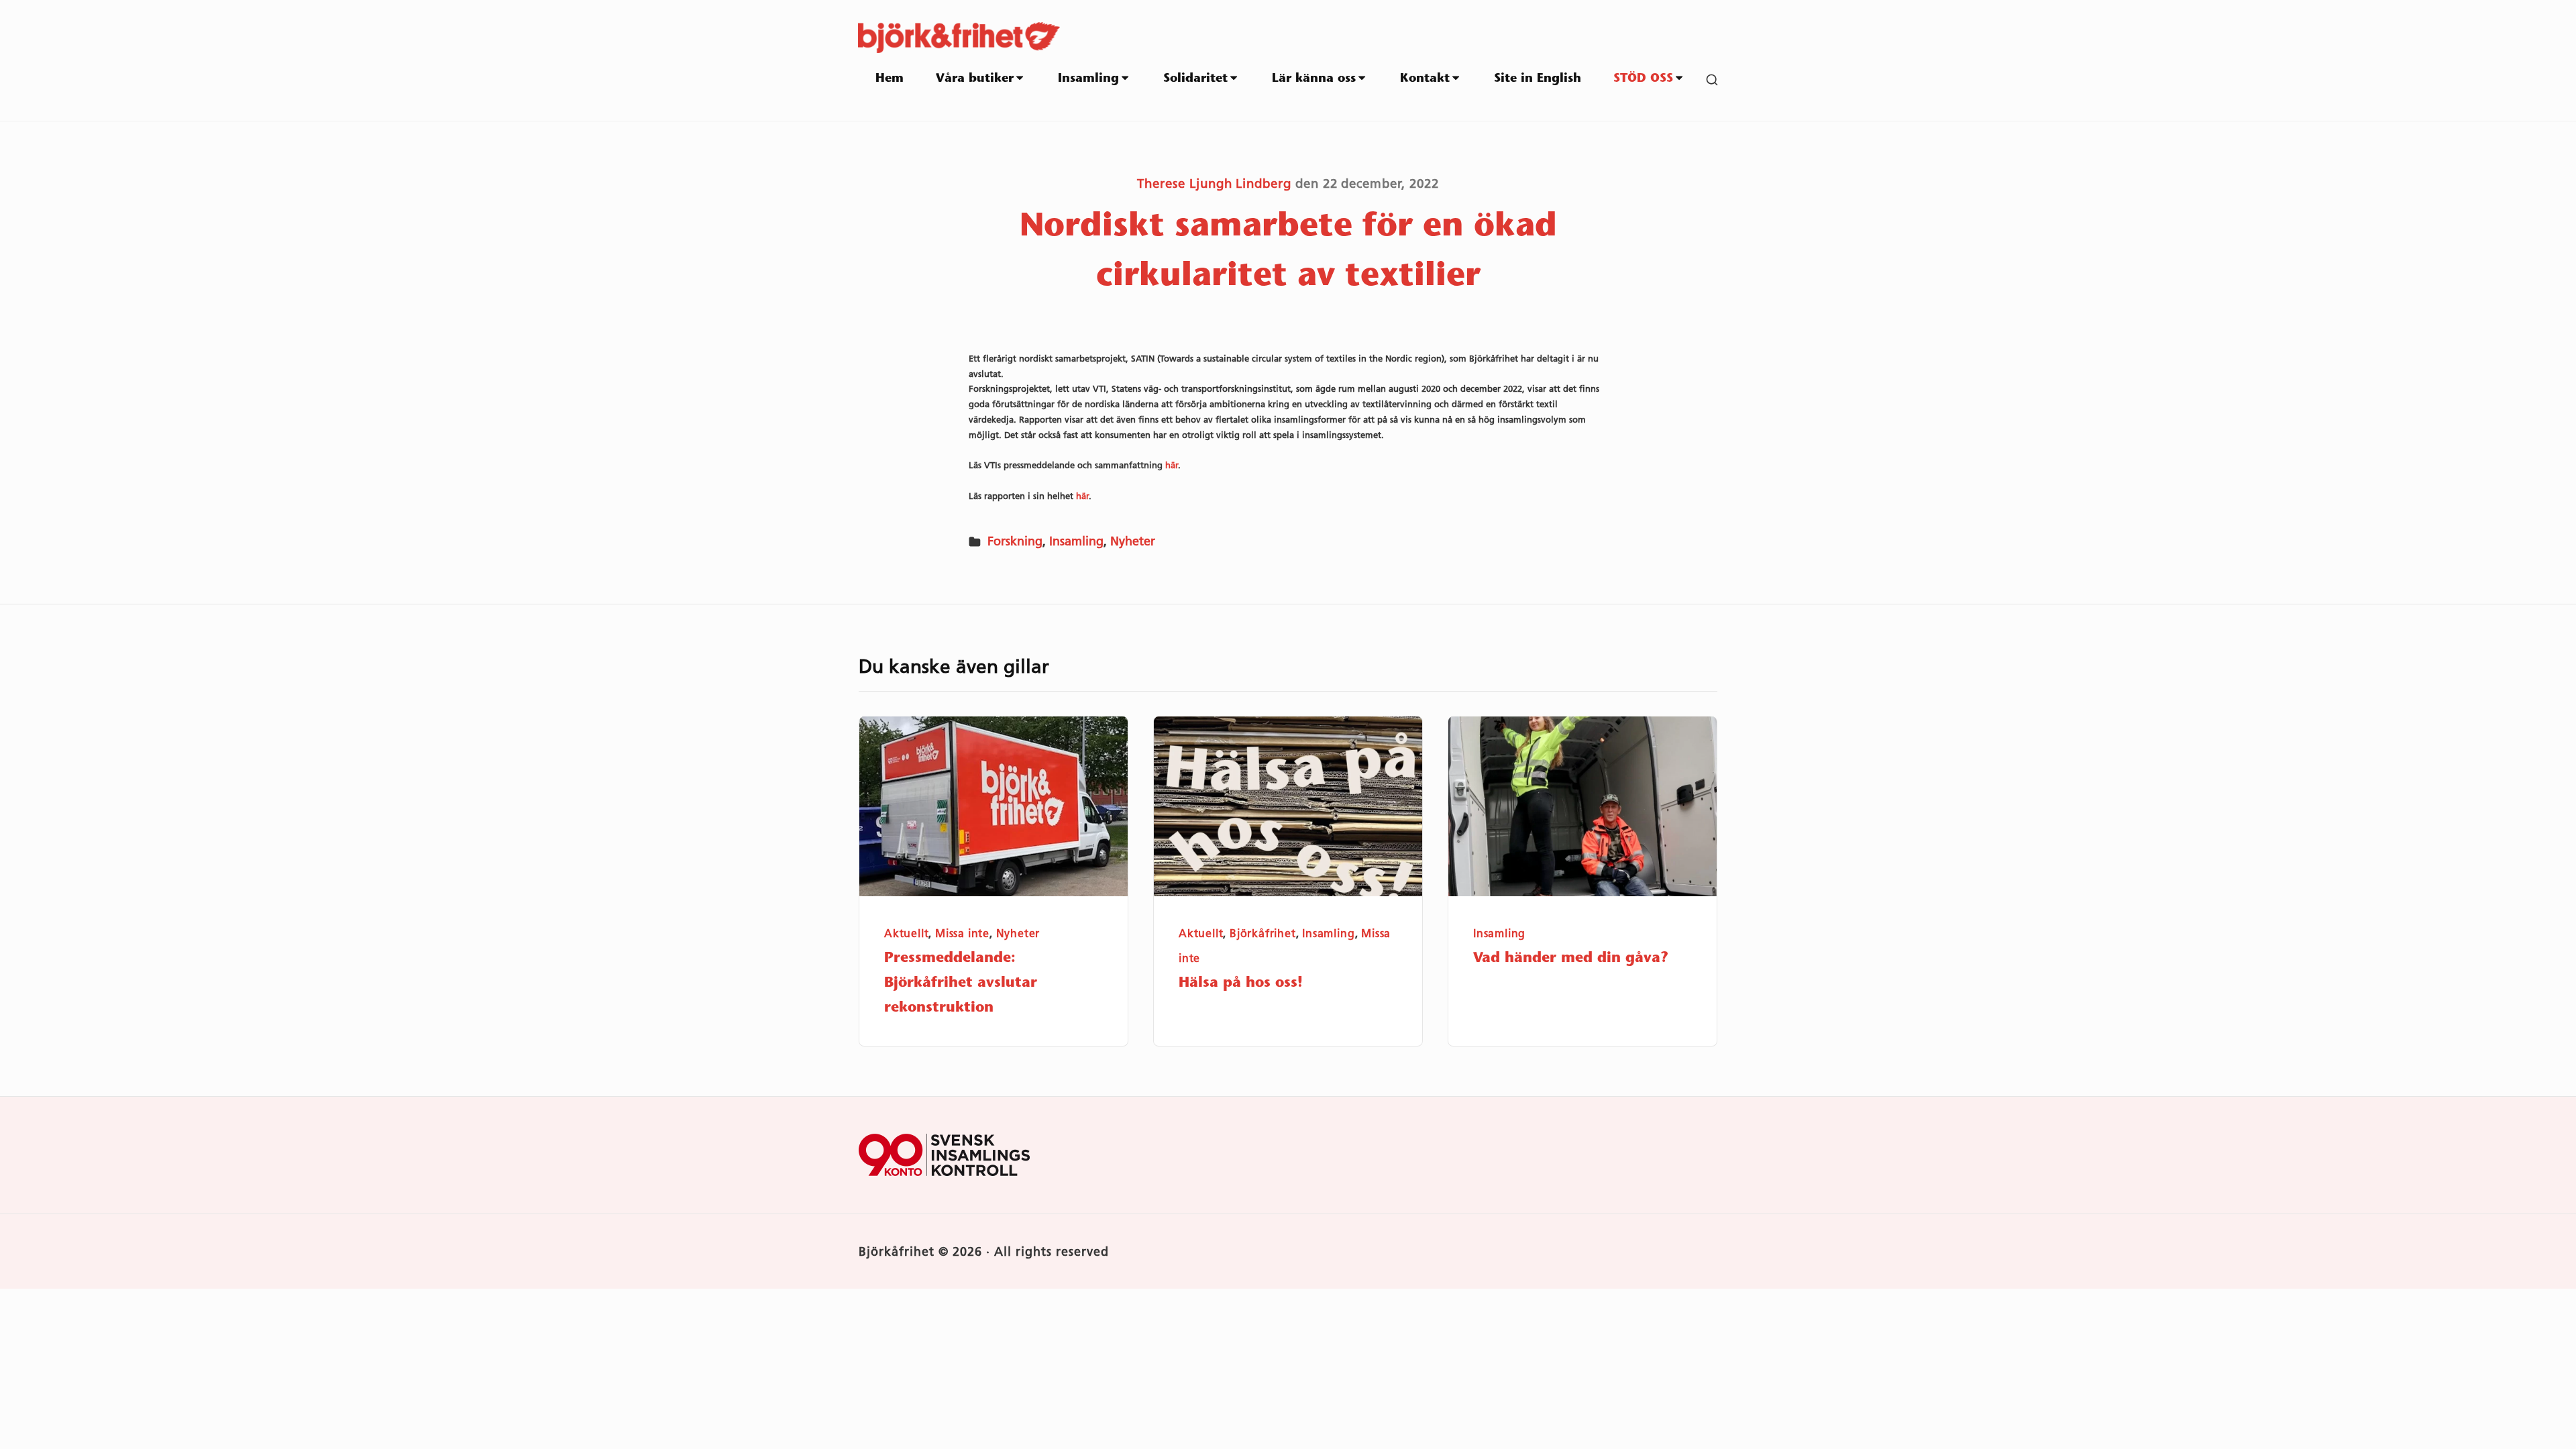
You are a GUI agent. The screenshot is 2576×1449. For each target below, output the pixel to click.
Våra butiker (975, 79)
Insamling (1088, 79)
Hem (890, 79)
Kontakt (1425, 79)
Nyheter (1133, 541)
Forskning (1015, 541)
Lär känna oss (1314, 79)
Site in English (1538, 79)
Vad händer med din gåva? (1571, 958)
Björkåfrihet (1263, 933)
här (1172, 465)
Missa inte (962, 933)
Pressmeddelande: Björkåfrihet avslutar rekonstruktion (961, 983)
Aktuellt (906, 933)
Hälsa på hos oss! (1241, 983)
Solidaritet (1195, 79)
